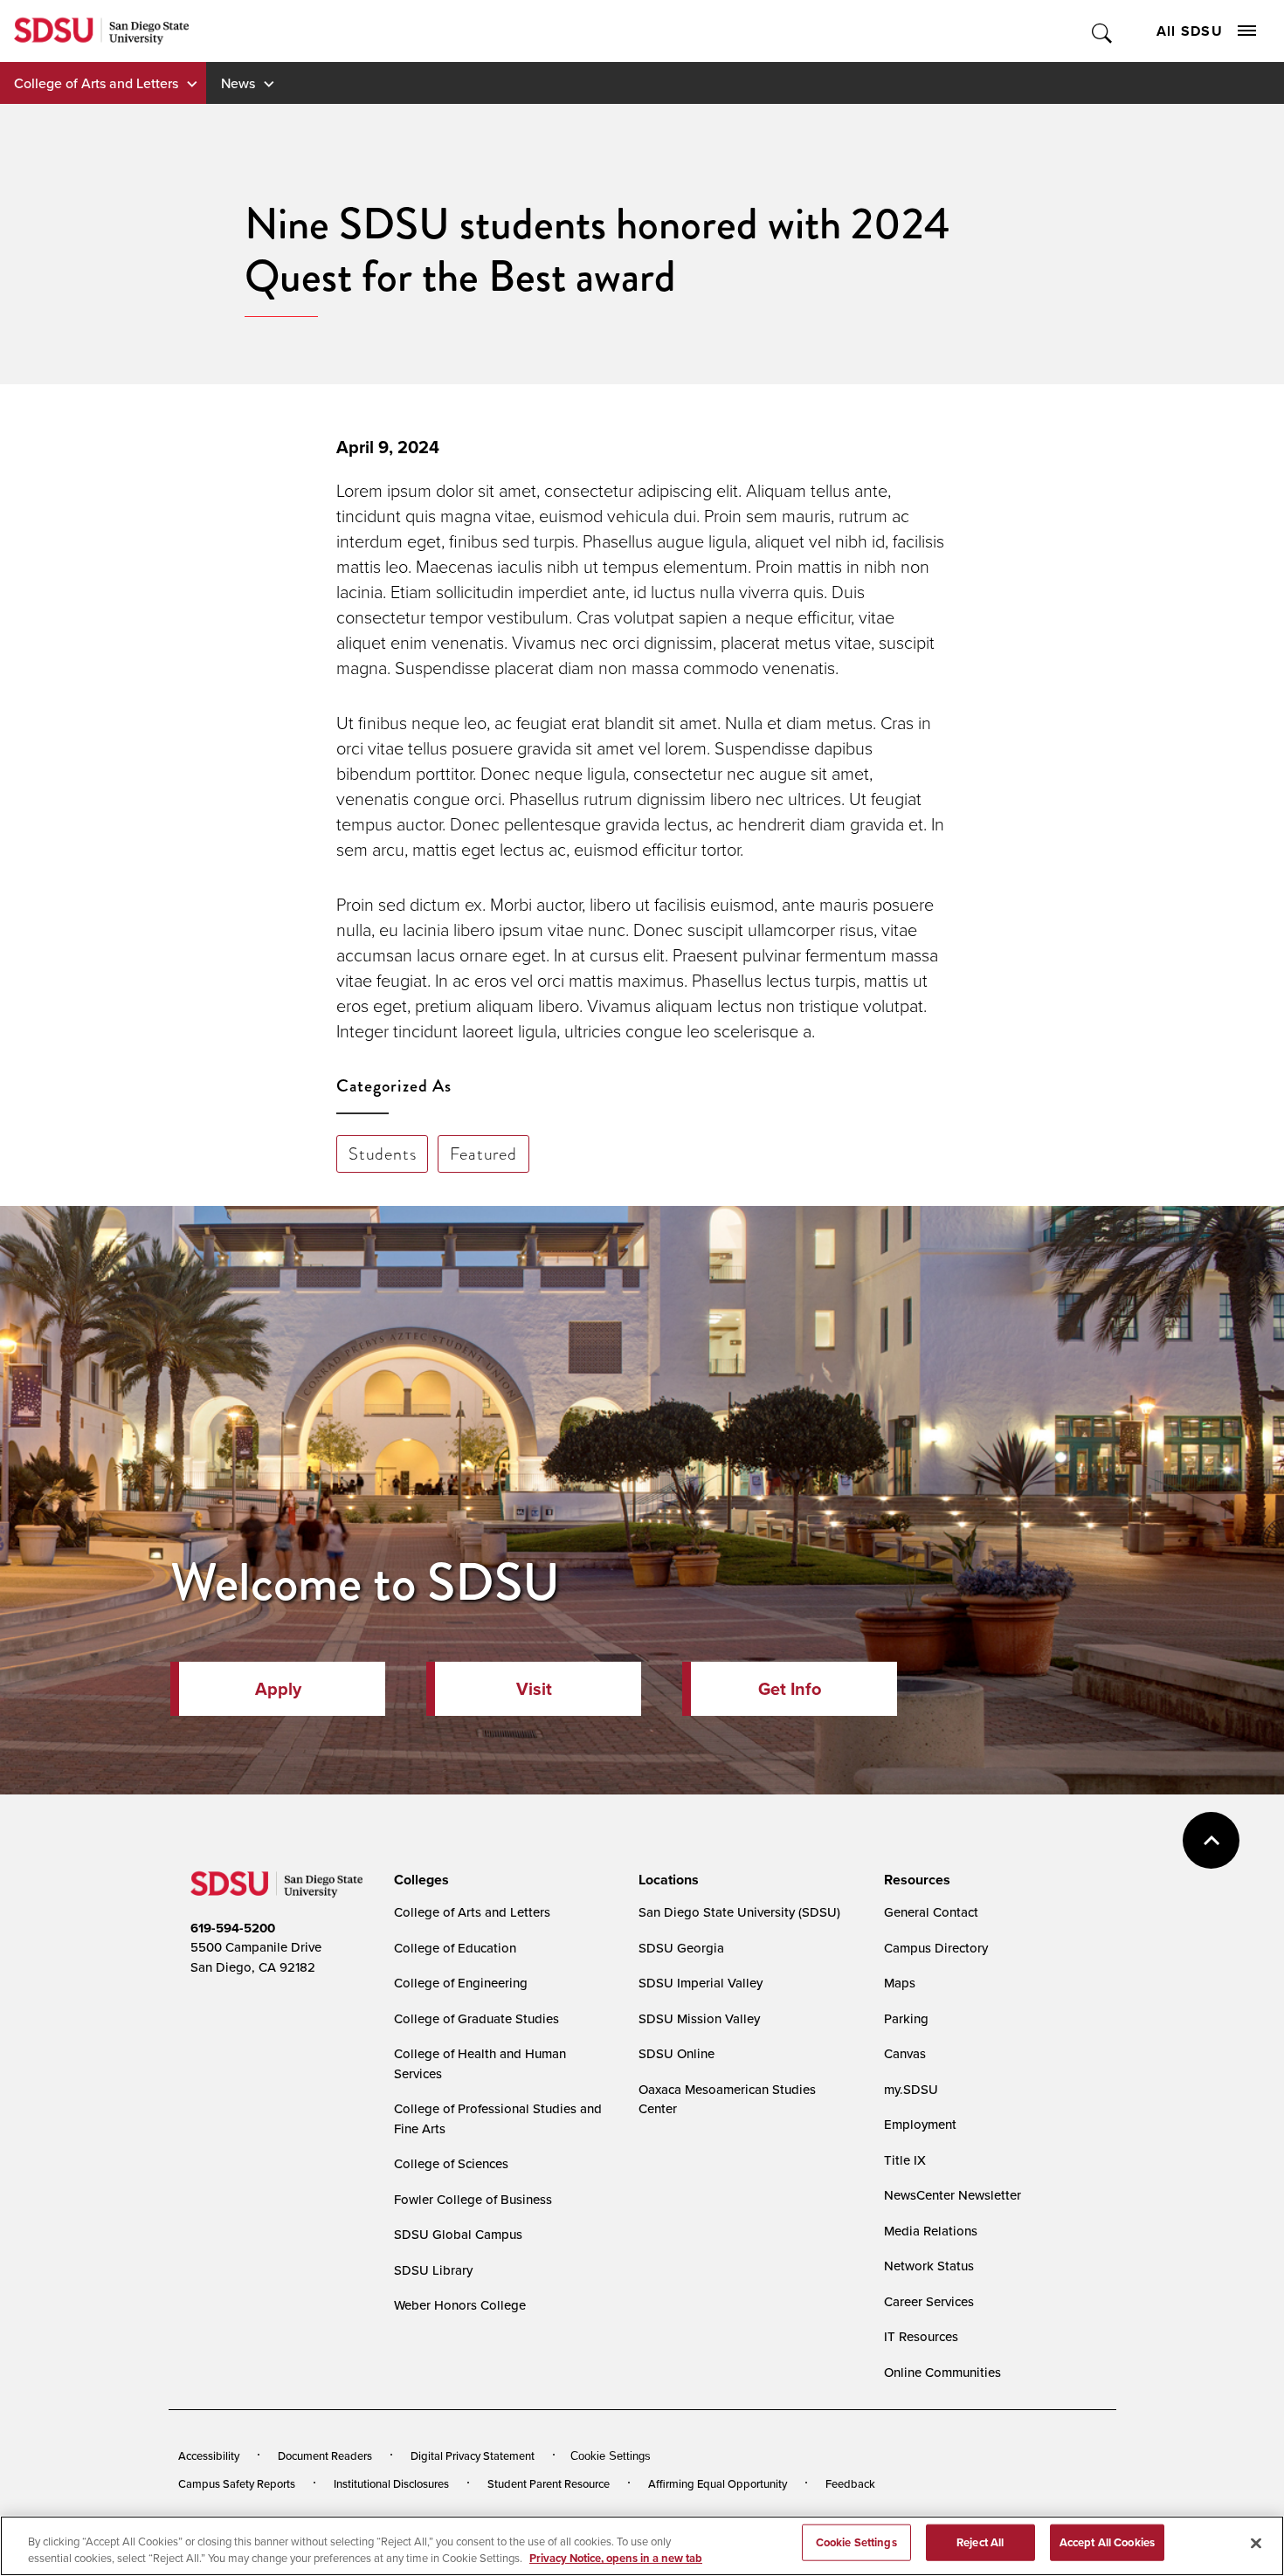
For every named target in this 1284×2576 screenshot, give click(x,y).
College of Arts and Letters (96, 83)
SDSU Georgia (681, 1948)
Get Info (790, 1689)
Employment (920, 2124)
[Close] (1256, 2544)
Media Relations (931, 2231)
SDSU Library (433, 2270)
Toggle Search (1103, 31)
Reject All (980, 2542)
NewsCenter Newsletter (953, 2195)
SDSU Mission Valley (699, 2018)
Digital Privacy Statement (473, 2455)
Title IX (905, 2160)
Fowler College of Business (473, 2199)
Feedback (850, 2483)
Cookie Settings (611, 2456)
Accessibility (209, 2455)
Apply (278, 1689)
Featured (483, 1154)
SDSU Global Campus (458, 2234)
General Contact (931, 1912)
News (238, 83)
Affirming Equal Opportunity (718, 2483)
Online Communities (942, 2372)
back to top (1211, 1840)
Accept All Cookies (1107, 2542)
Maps (900, 1983)
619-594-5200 (233, 1928)
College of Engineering (461, 1983)
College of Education (455, 1948)
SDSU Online (677, 2053)
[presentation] (419, 1880)
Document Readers (325, 2455)
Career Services (929, 2301)
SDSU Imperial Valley (701, 1983)
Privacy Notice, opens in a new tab (616, 2558)
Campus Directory (936, 1948)
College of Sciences (451, 2163)
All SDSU (1190, 31)
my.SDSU (911, 2089)
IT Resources (921, 2336)
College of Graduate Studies (476, 2018)
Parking (906, 2018)
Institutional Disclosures (391, 2483)
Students (382, 1154)
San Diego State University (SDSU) (739, 1912)
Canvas (905, 2053)
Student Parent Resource (549, 2483)
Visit (534, 1689)
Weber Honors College (460, 2305)
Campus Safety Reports (237, 2483)
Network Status (929, 2266)
